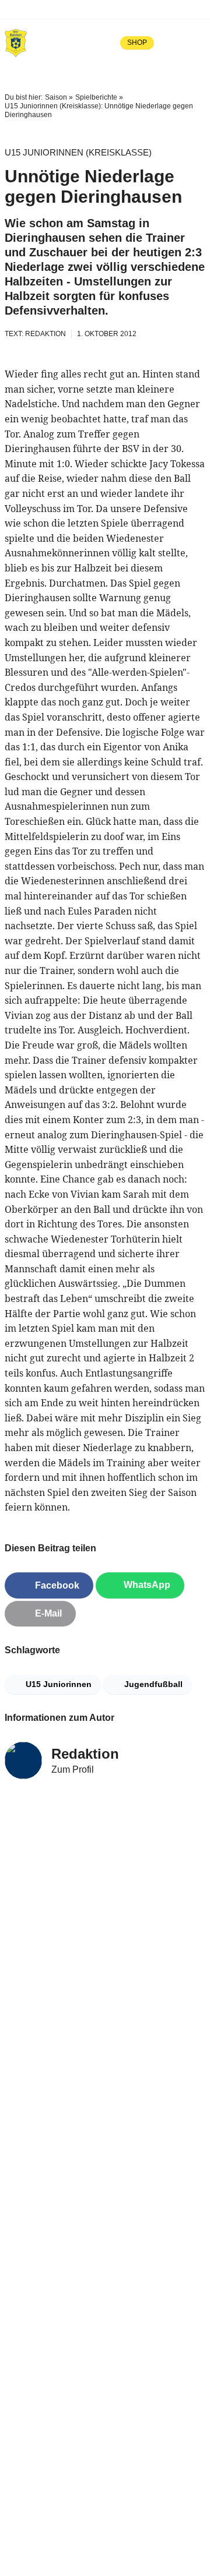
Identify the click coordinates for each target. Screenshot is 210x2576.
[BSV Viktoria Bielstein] (16, 43)
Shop (137, 43)
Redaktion (85, 1754)
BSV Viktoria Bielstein (62, 9)
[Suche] (171, 43)
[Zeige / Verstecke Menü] (197, 43)
